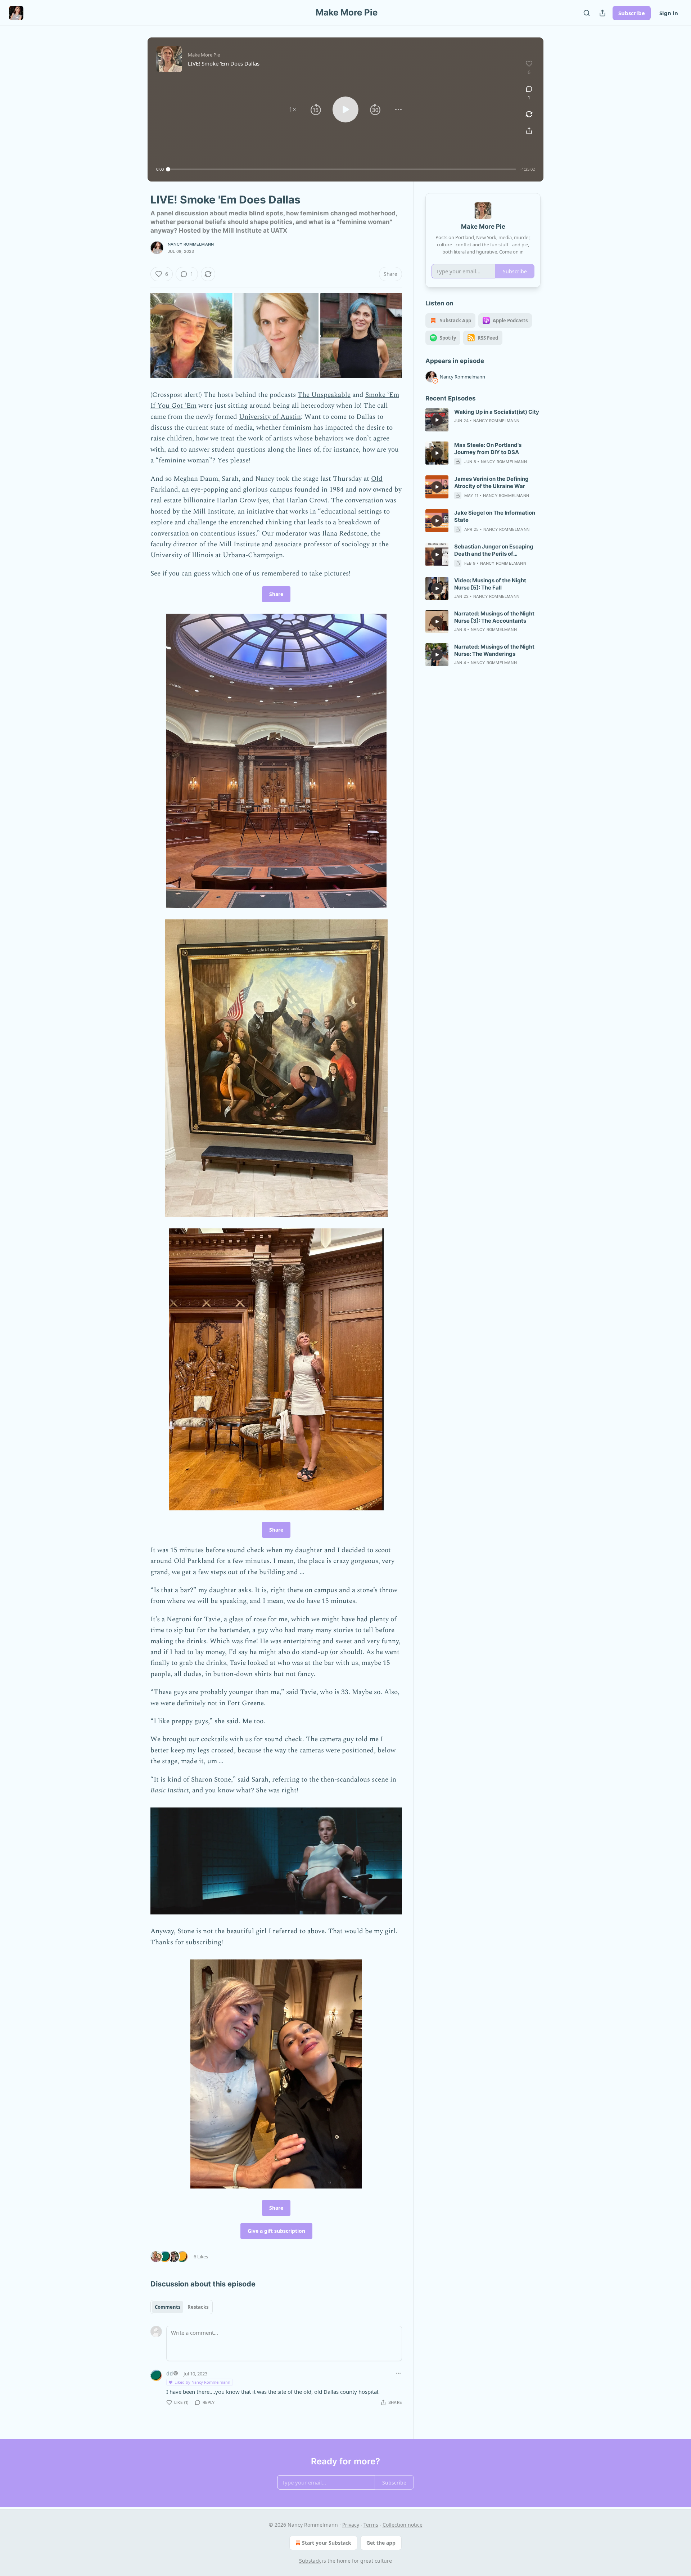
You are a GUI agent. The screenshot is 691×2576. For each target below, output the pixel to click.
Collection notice (403, 2525)
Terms (371, 2525)
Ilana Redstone (345, 534)
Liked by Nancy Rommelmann (202, 2382)
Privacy (351, 2525)
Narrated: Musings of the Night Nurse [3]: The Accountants (494, 617)
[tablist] (182, 2307)
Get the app (381, 2543)
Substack (310, 2561)
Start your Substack (327, 2543)
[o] (437, 420)
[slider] (342, 169)
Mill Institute (213, 512)
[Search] (587, 13)
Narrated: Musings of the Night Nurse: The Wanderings (494, 650)
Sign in (669, 13)
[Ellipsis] (398, 2373)
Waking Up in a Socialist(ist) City (497, 412)
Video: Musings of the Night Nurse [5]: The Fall (490, 584)
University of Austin (270, 417)
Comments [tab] (168, 2307)
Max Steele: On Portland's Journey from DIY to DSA (488, 449)
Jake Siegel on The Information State (495, 516)
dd (170, 2373)
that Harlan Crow (298, 500)
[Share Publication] (602, 13)
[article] (483, 420)
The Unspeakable (324, 395)
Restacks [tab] (198, 2307)
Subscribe (632, 13)
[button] (293, 109)
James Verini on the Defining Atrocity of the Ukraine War (491, 482)
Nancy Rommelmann (191, 244)
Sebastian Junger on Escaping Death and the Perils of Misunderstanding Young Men (494, 550)
